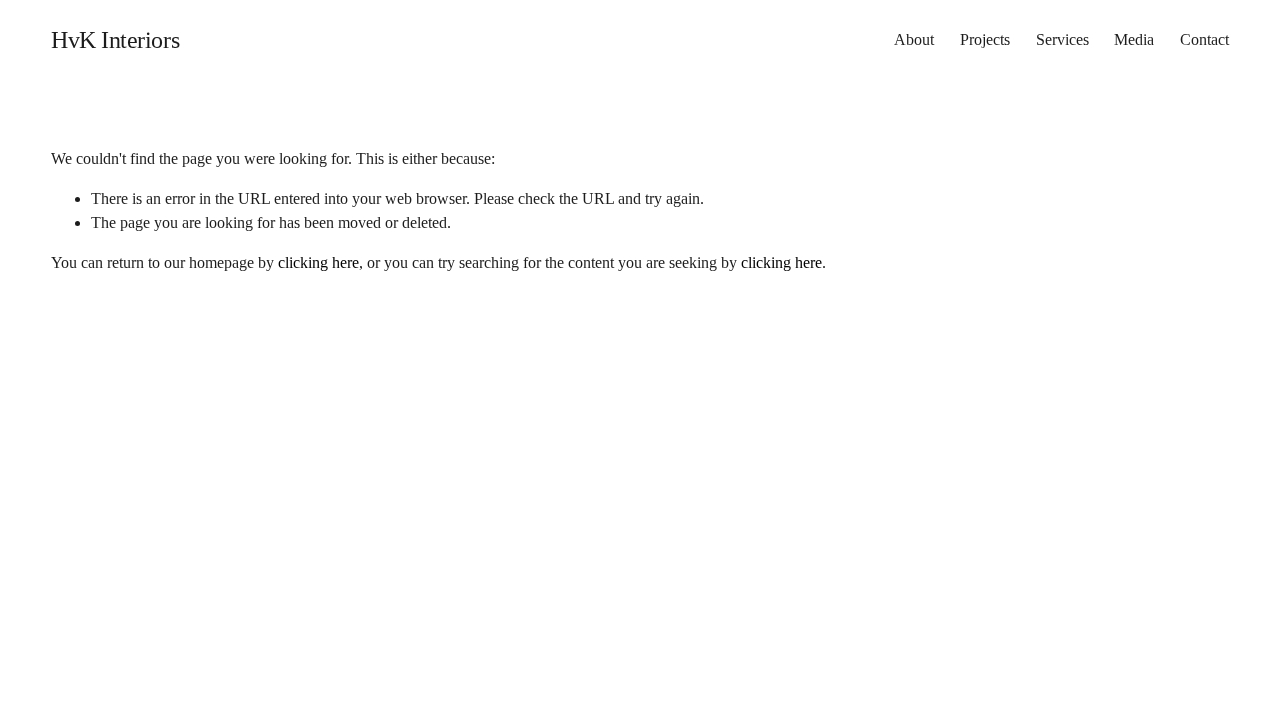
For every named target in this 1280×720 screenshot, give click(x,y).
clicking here (318, 262)
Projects (985, 39)
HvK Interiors (115, 40)
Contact (1204, 39)
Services (1062, 39)
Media (1134, 39)
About (914, 39)
